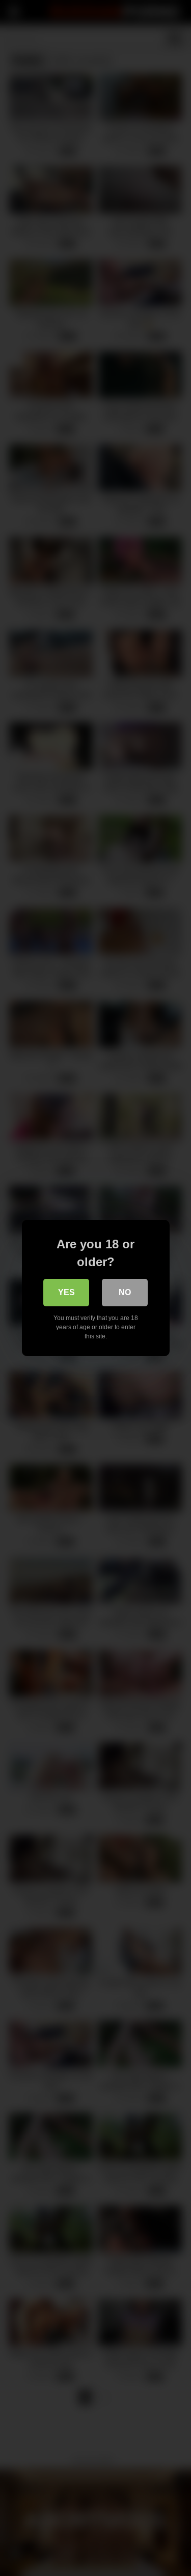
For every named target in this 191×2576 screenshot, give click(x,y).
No (125, 1292)
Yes (66, 1292)
